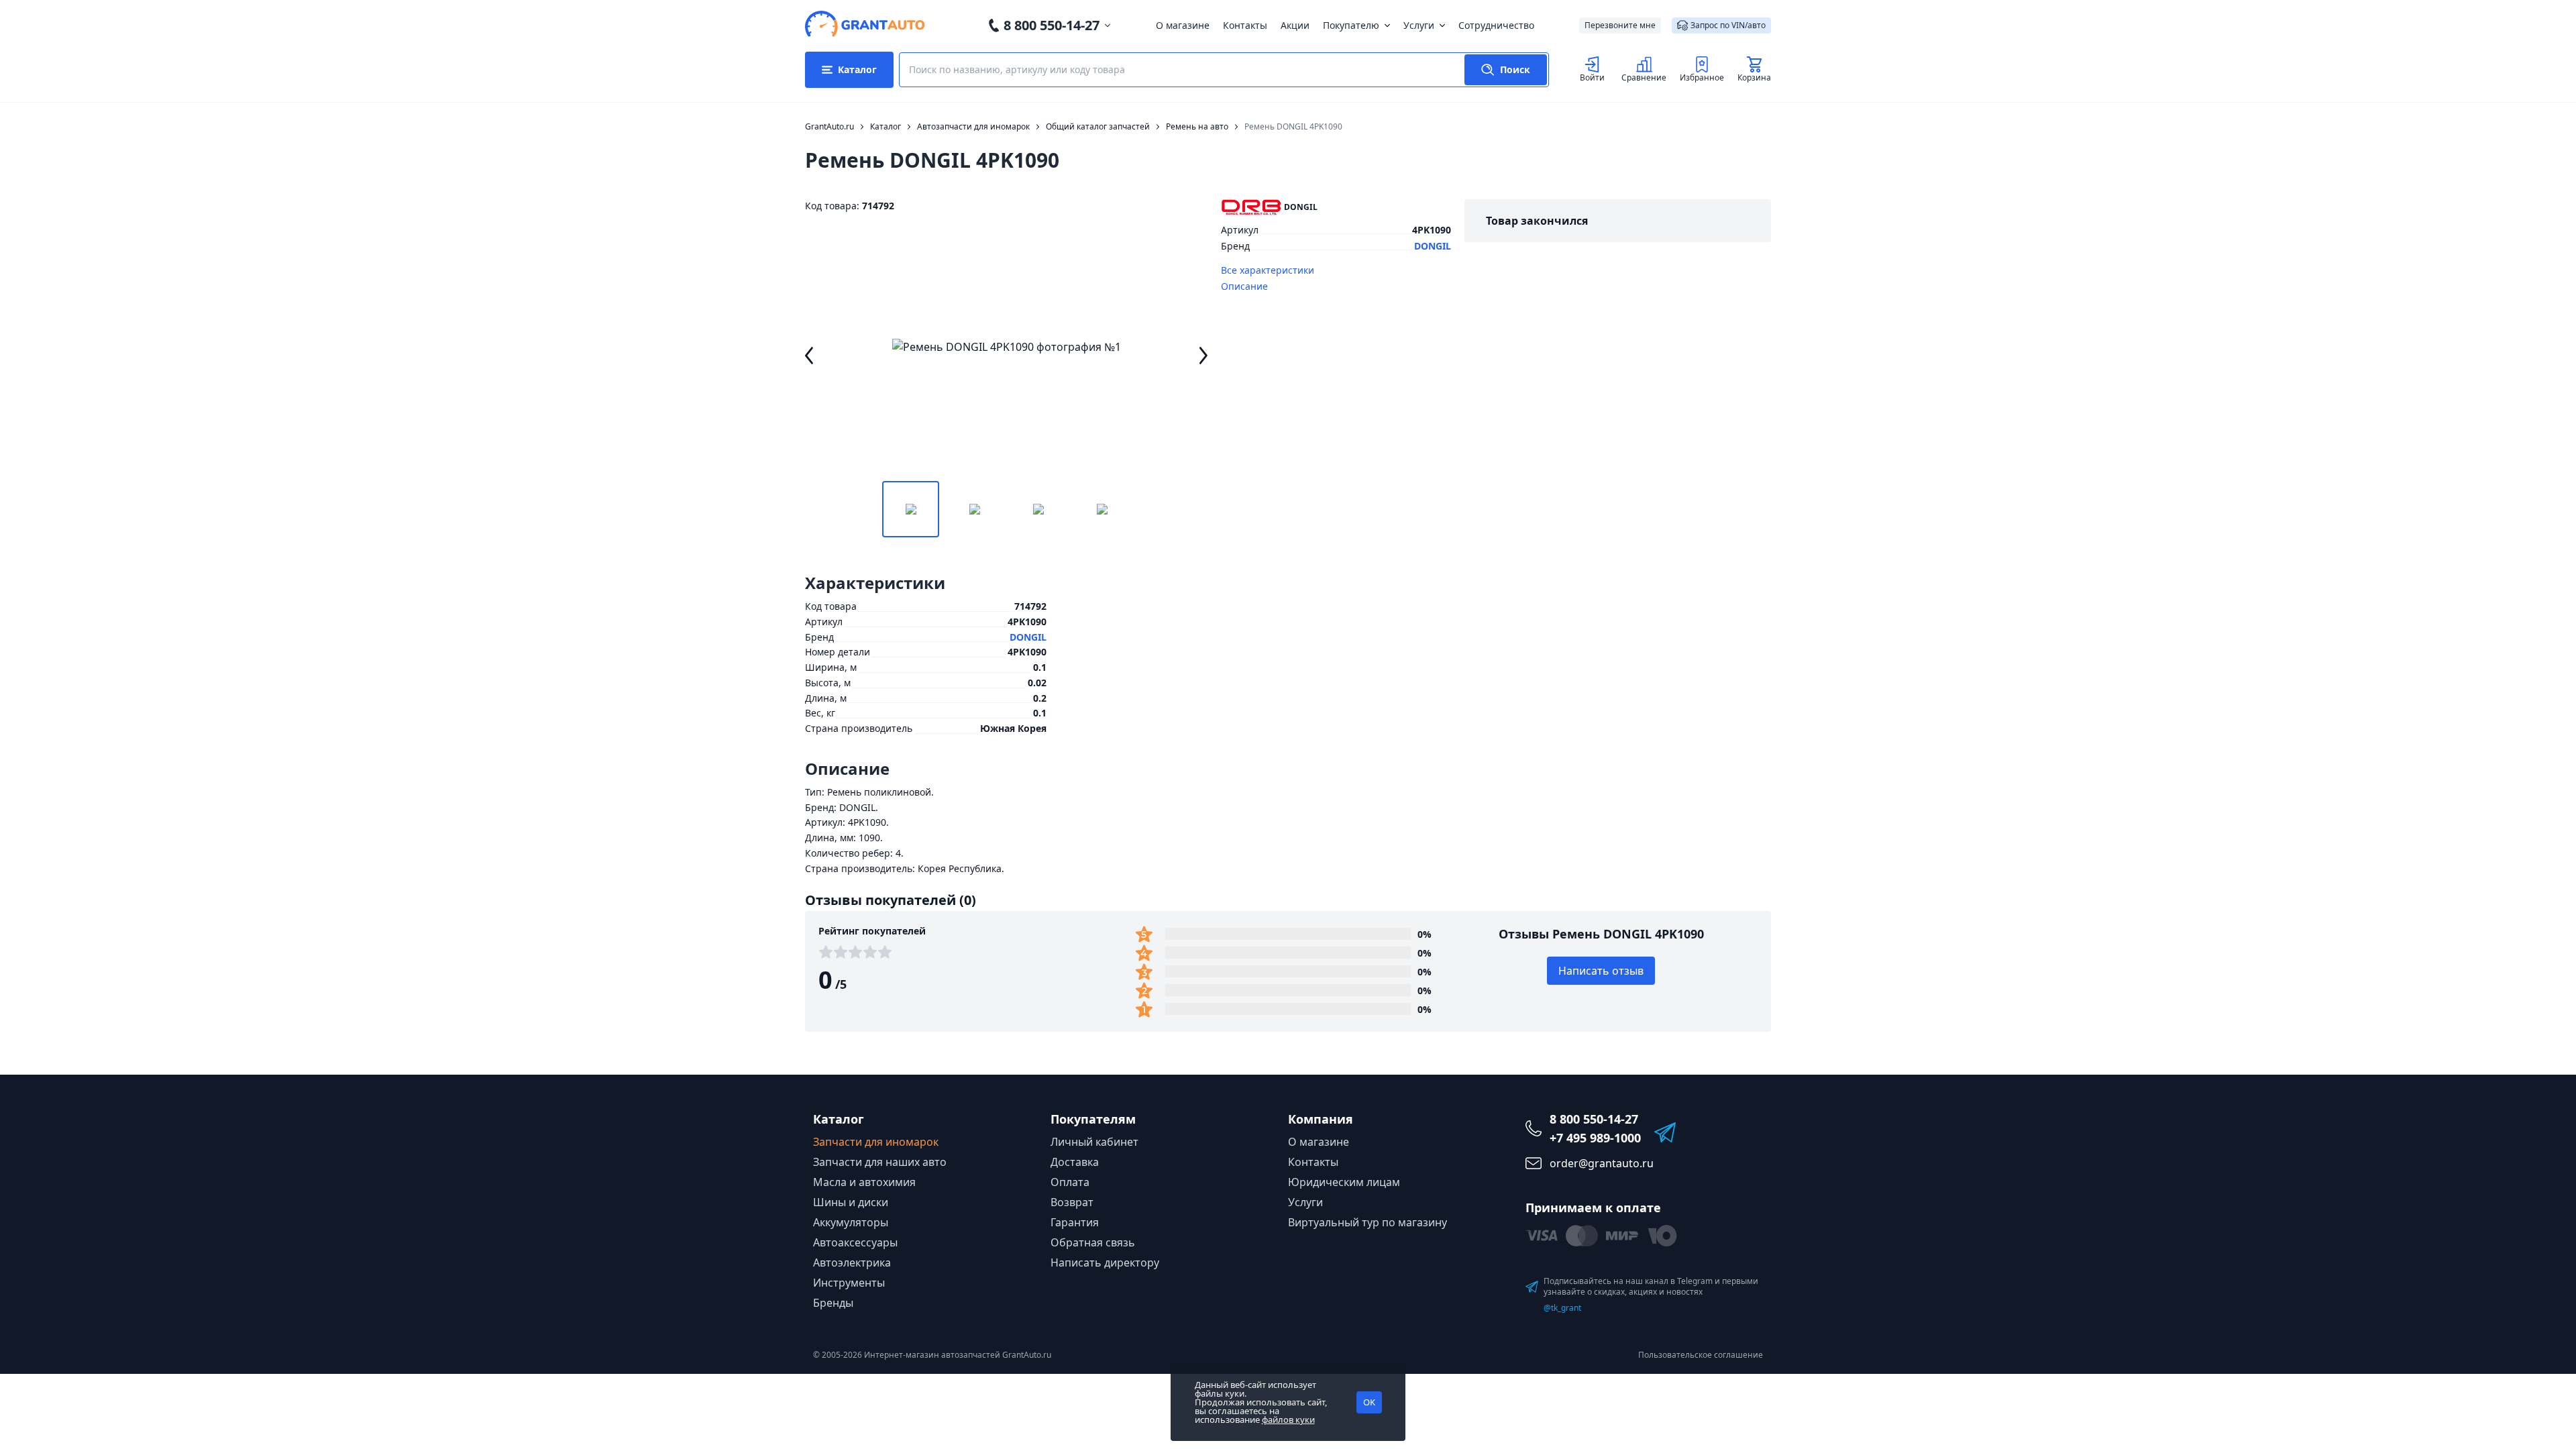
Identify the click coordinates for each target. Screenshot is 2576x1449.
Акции (1295, 25)
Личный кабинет (1094, 1142)
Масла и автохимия (864, 1182)
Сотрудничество (1496, 25)
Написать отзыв (1601, 971)
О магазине (1183, 25)
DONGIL (1433, 246)
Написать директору (1105, 1263)
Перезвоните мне (1620, 25)
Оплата (1070, 1182)
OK (1369, 1402)
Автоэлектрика (852, 1263)
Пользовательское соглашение (1701, 1355)
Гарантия (1075, 1222)
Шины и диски (851, 1202)
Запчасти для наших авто (880, 1162)
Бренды (833, 1303)
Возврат (1072, 1202)
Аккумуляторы (851, 1222)
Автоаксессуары (855, 1242)
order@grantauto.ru (1602, 1163)
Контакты (1245, 25)
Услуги (1419, 25)
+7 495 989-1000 (1595, 1138)
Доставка (1075, 1162)
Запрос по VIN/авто (1728, 25)
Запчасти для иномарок (876, 1142)
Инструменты (849, 1283)
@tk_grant (1562, 1308)
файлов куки (1288, 1419)
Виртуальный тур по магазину (1367, 1222)
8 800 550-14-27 (1052, 25)
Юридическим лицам (1344, 1182)
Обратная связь (1093, 1242)
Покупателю (1351, 25)
